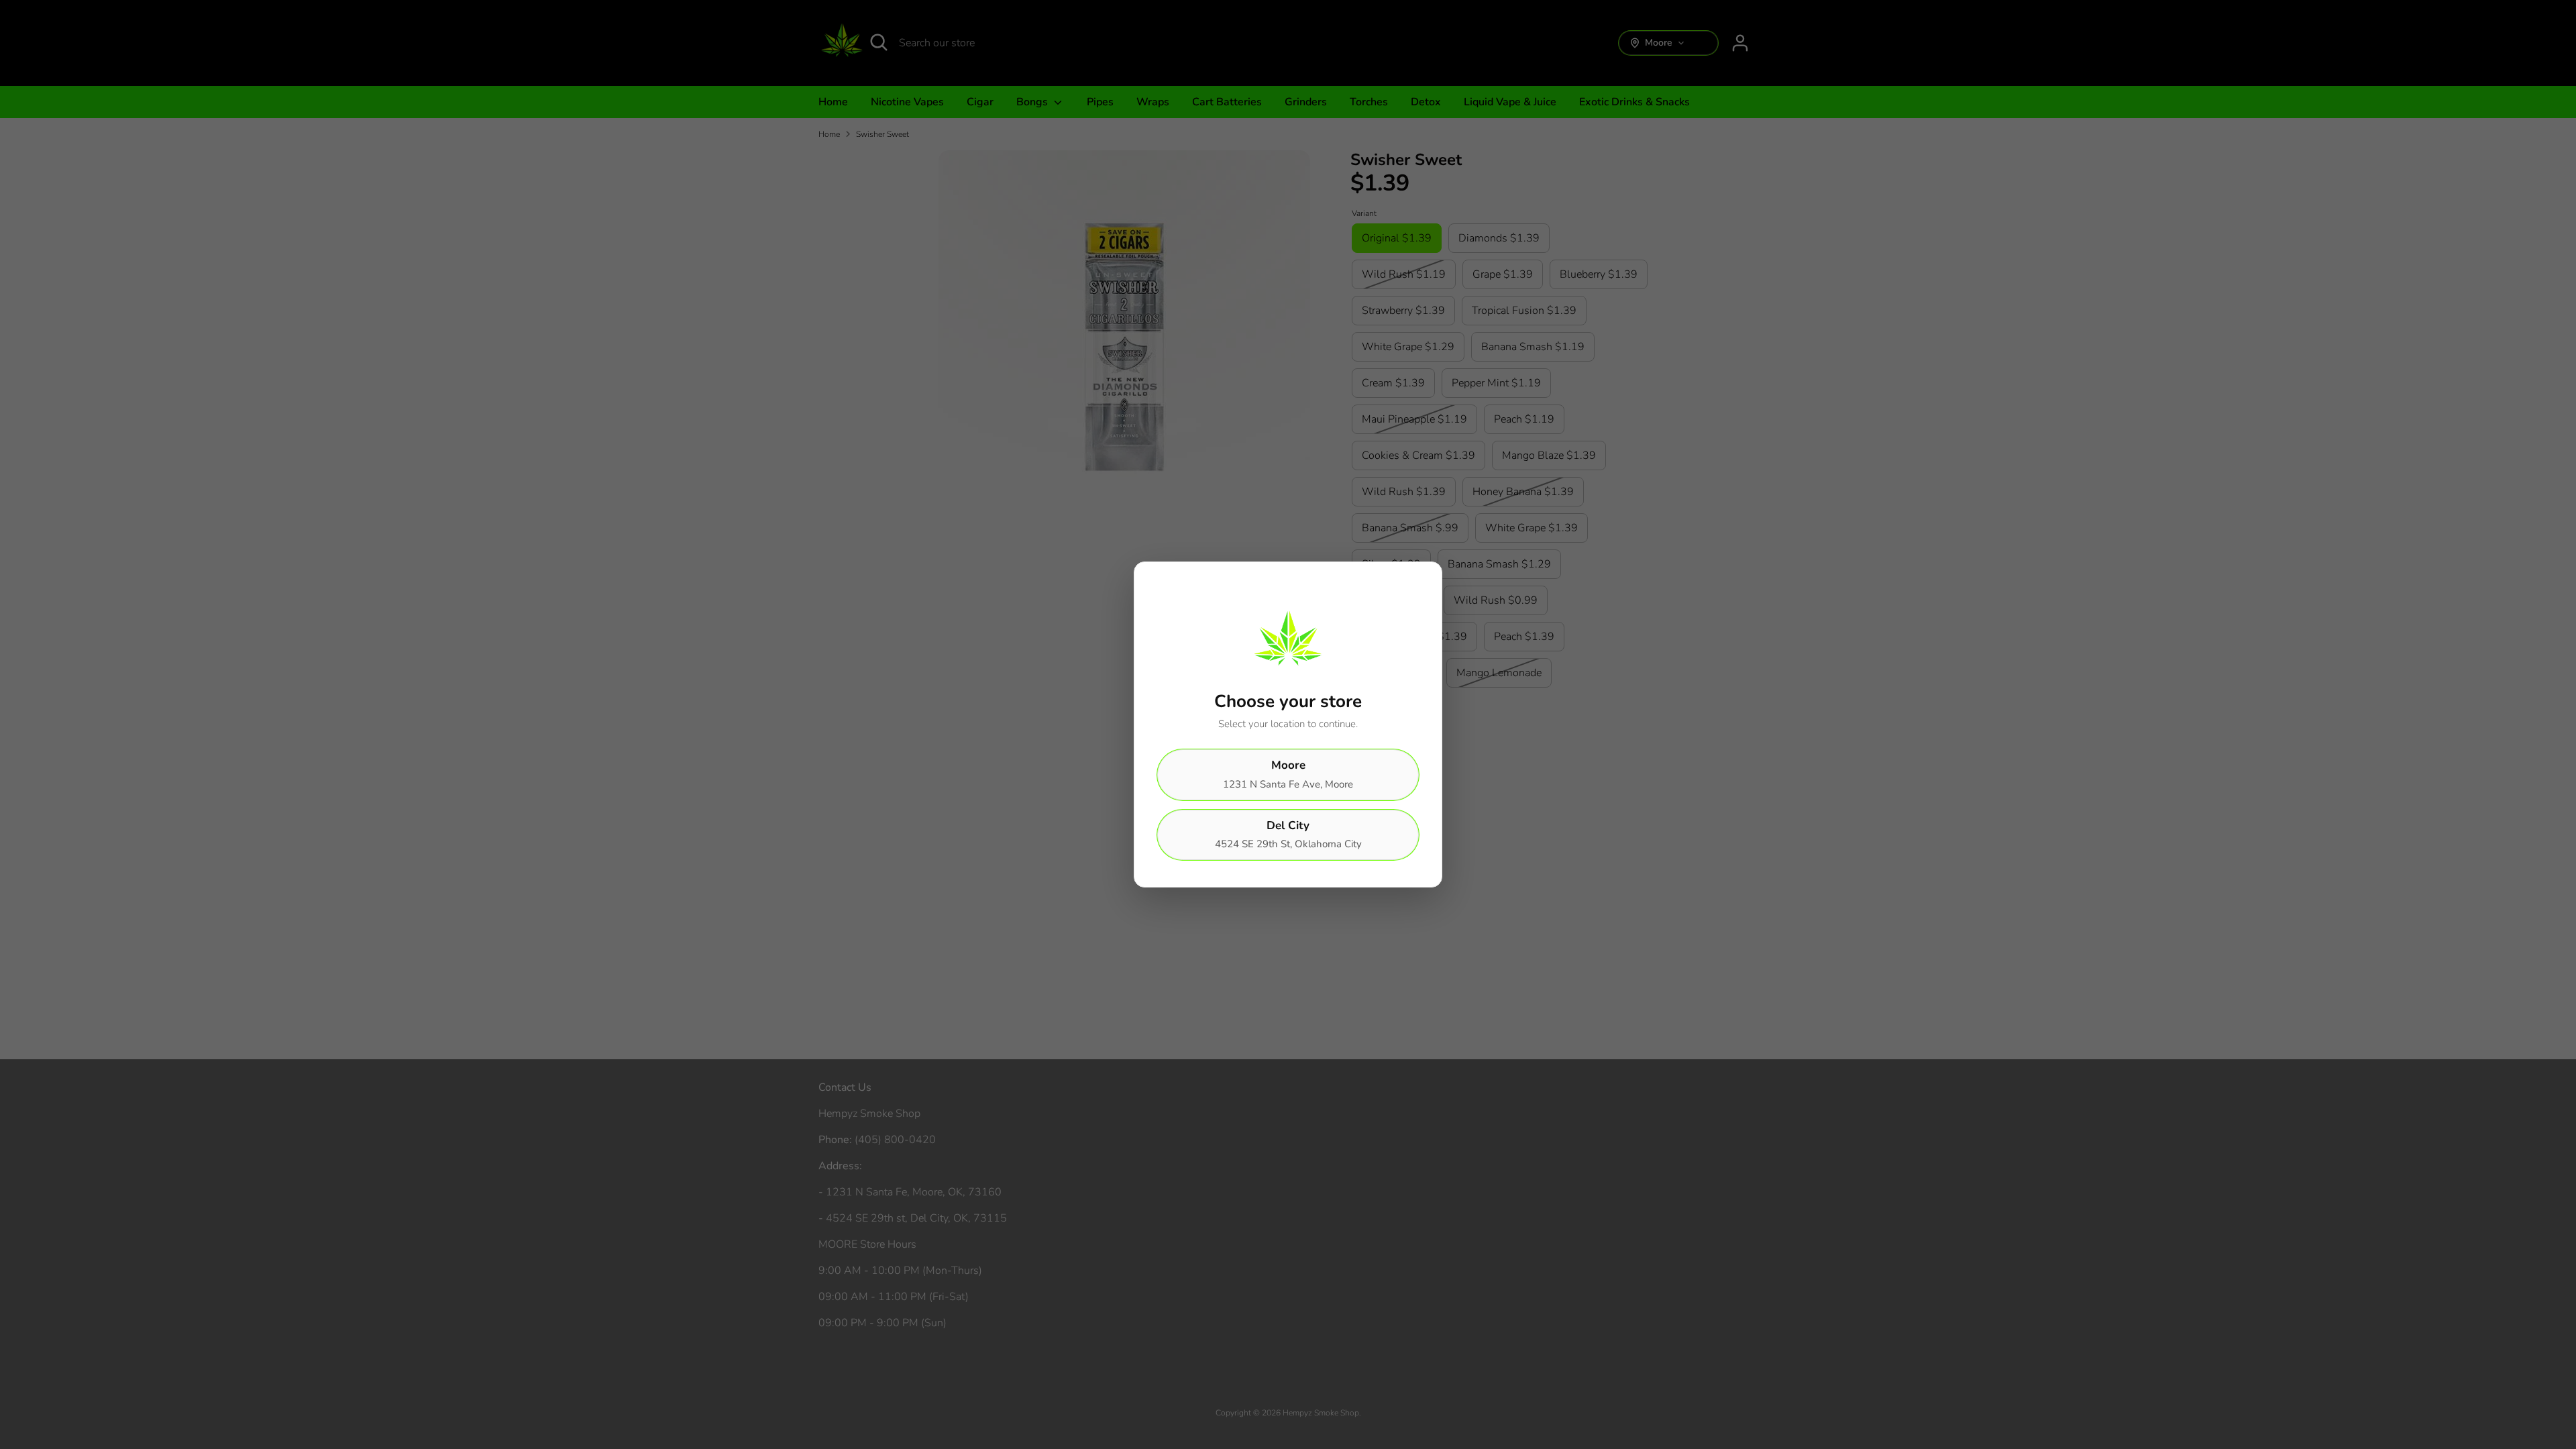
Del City (1288, 835)
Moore (1288, 774)
